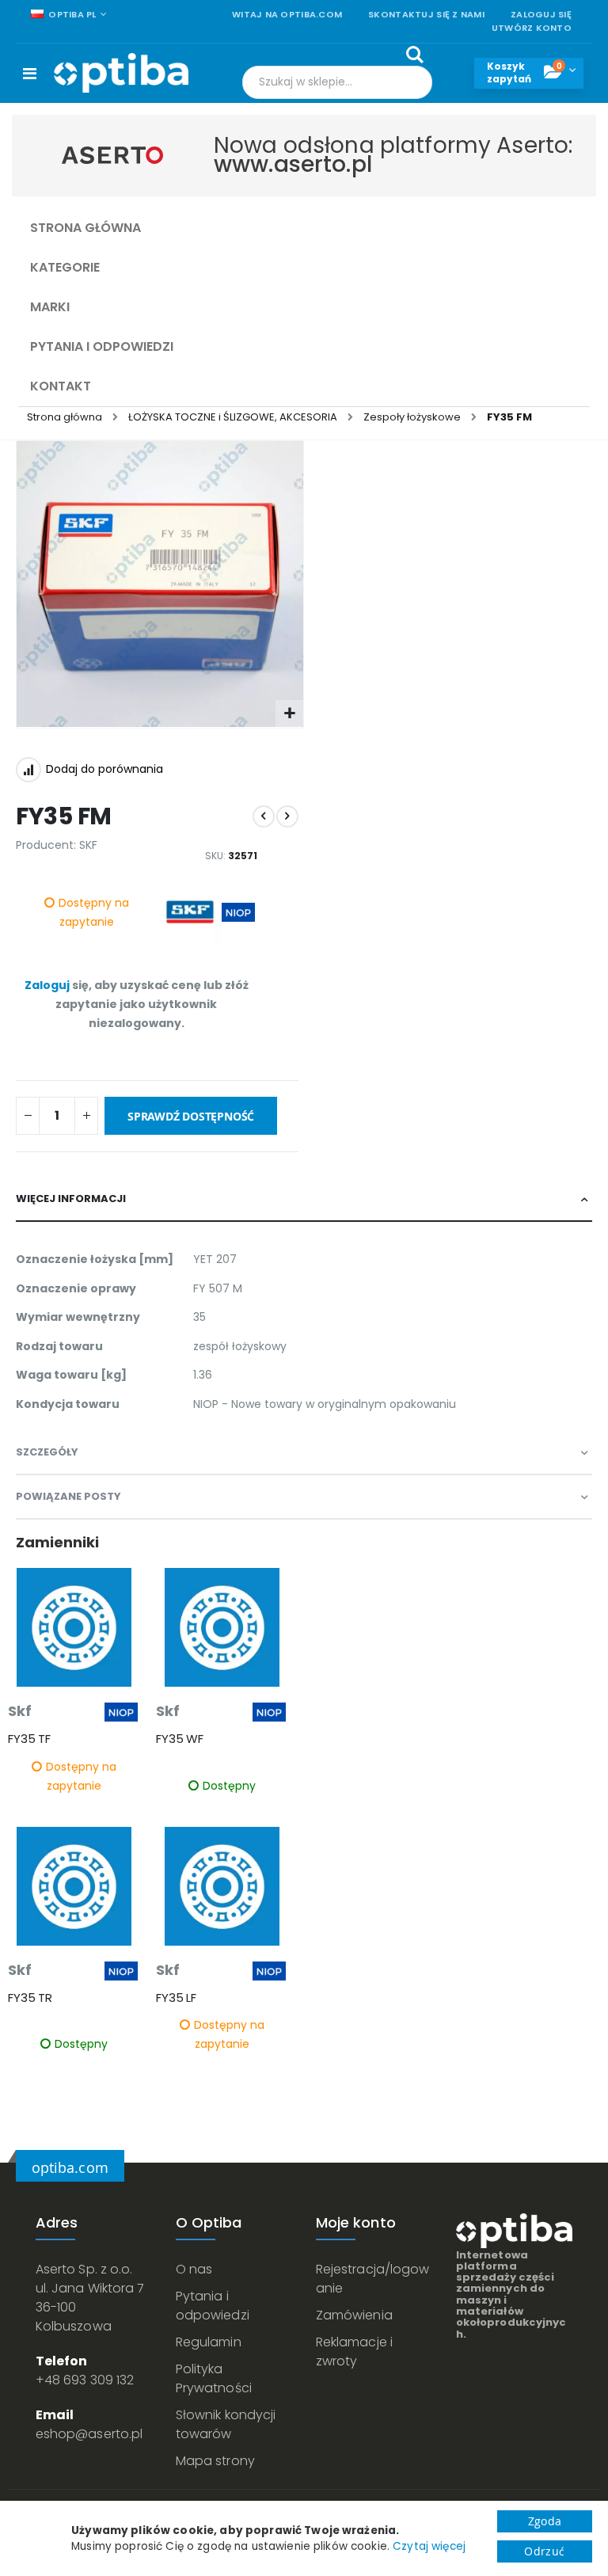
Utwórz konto (532, 28)
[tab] (304, 1200)
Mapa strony (215, 2461)
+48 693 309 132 (85, 2380)
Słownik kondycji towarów (226, 2424)
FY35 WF (180, 1739)
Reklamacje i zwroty (354, 2352)
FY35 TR (30, 1998)
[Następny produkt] (287, 816)
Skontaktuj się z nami (426, 15)
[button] (289, 714)
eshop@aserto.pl (89, 2434)
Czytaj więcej (429, 2546)
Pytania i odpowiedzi (213, 2306)
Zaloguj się (541, 15)
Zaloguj (47, 985)
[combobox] (337, 82)
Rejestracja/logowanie (372, 2279)
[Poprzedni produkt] (264, 816)
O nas (194, 2269)
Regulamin (209, 2342)
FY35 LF (176, 1998)
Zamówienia (354, 2315)
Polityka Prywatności (214, 2378)
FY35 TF (29, 1739)
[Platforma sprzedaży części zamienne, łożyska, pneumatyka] (121, 73)
